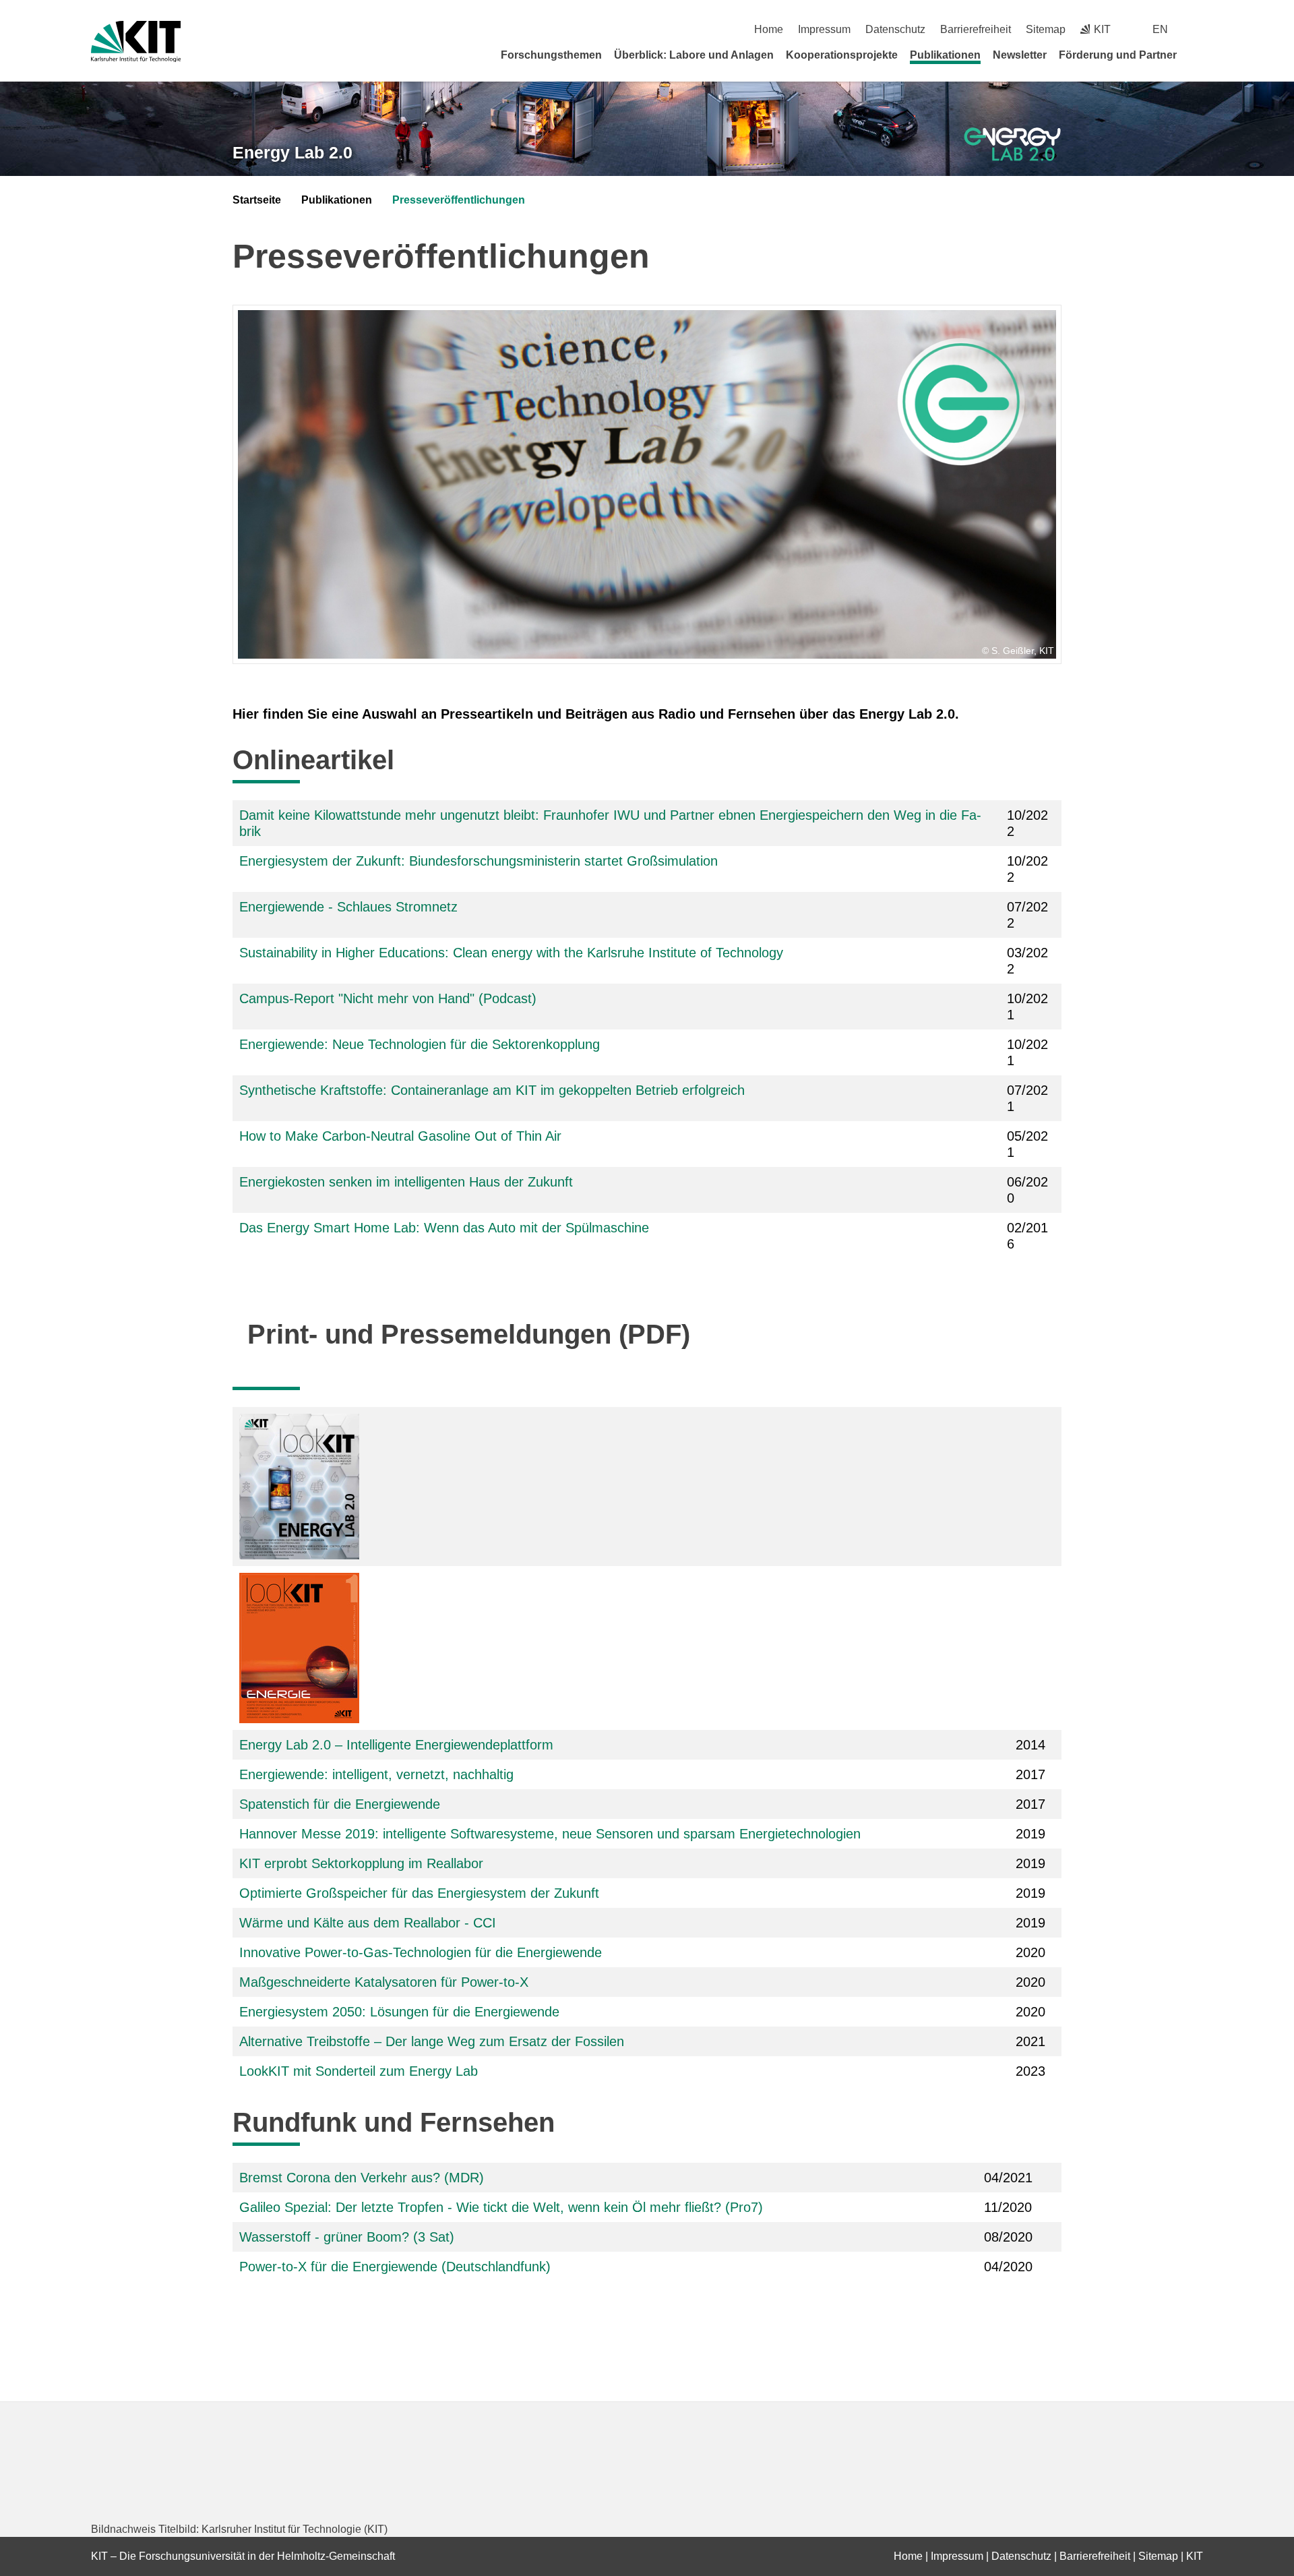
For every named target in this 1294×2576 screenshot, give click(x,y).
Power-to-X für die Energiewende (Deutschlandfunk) (395, 2267)
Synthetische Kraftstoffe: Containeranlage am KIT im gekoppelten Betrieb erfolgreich (492, 1090)
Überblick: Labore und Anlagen (694, 55)
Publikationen (945, 55)
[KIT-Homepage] (136, 41)
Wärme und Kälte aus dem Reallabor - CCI (368, 1923)
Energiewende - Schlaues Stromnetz (348, 907)
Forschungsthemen (551, 55)
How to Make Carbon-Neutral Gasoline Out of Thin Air (400, 1136)
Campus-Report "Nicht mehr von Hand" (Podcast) (388, 998)
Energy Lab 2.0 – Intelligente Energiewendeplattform (396, 1745)
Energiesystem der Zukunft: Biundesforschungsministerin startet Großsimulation (479, 861)
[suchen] (1198, 29)
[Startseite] (1198, 55)
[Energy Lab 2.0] (1013, 145)
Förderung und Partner (1118, 55)
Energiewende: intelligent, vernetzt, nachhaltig (376, 1774)
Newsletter (1020, 55)
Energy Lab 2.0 (292, 152)
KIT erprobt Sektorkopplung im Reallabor (361, 1863)
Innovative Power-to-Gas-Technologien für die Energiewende (421, 1952)
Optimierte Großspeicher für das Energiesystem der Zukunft (419, 1893)
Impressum (824, 29)
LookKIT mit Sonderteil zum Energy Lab (359, 2071)
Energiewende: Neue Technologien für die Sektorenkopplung (420, 1044)
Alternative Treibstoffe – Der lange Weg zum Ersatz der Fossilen (432, 2041)
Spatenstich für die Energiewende (340, 1804)
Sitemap (1046, 29)
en (1160, 29)
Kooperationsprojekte (842, 55)
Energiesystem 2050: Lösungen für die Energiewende (399, 2012)
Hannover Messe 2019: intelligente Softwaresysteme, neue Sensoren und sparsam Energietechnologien (550, 1834)
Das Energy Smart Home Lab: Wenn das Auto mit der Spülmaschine (444, 1228)
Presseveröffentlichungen (459, 200)
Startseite (257, 200)
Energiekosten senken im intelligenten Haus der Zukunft (406, 1182)
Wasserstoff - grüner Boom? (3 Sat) (347, 2237)
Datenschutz (895, 29)
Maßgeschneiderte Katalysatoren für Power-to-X (384, 1982)
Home (769, 29)
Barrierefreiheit (976, 29)
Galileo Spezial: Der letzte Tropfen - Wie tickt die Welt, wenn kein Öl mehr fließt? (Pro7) (501, 2207)
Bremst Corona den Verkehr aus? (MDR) (362, 2178)
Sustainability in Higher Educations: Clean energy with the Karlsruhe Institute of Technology (513, 953)
